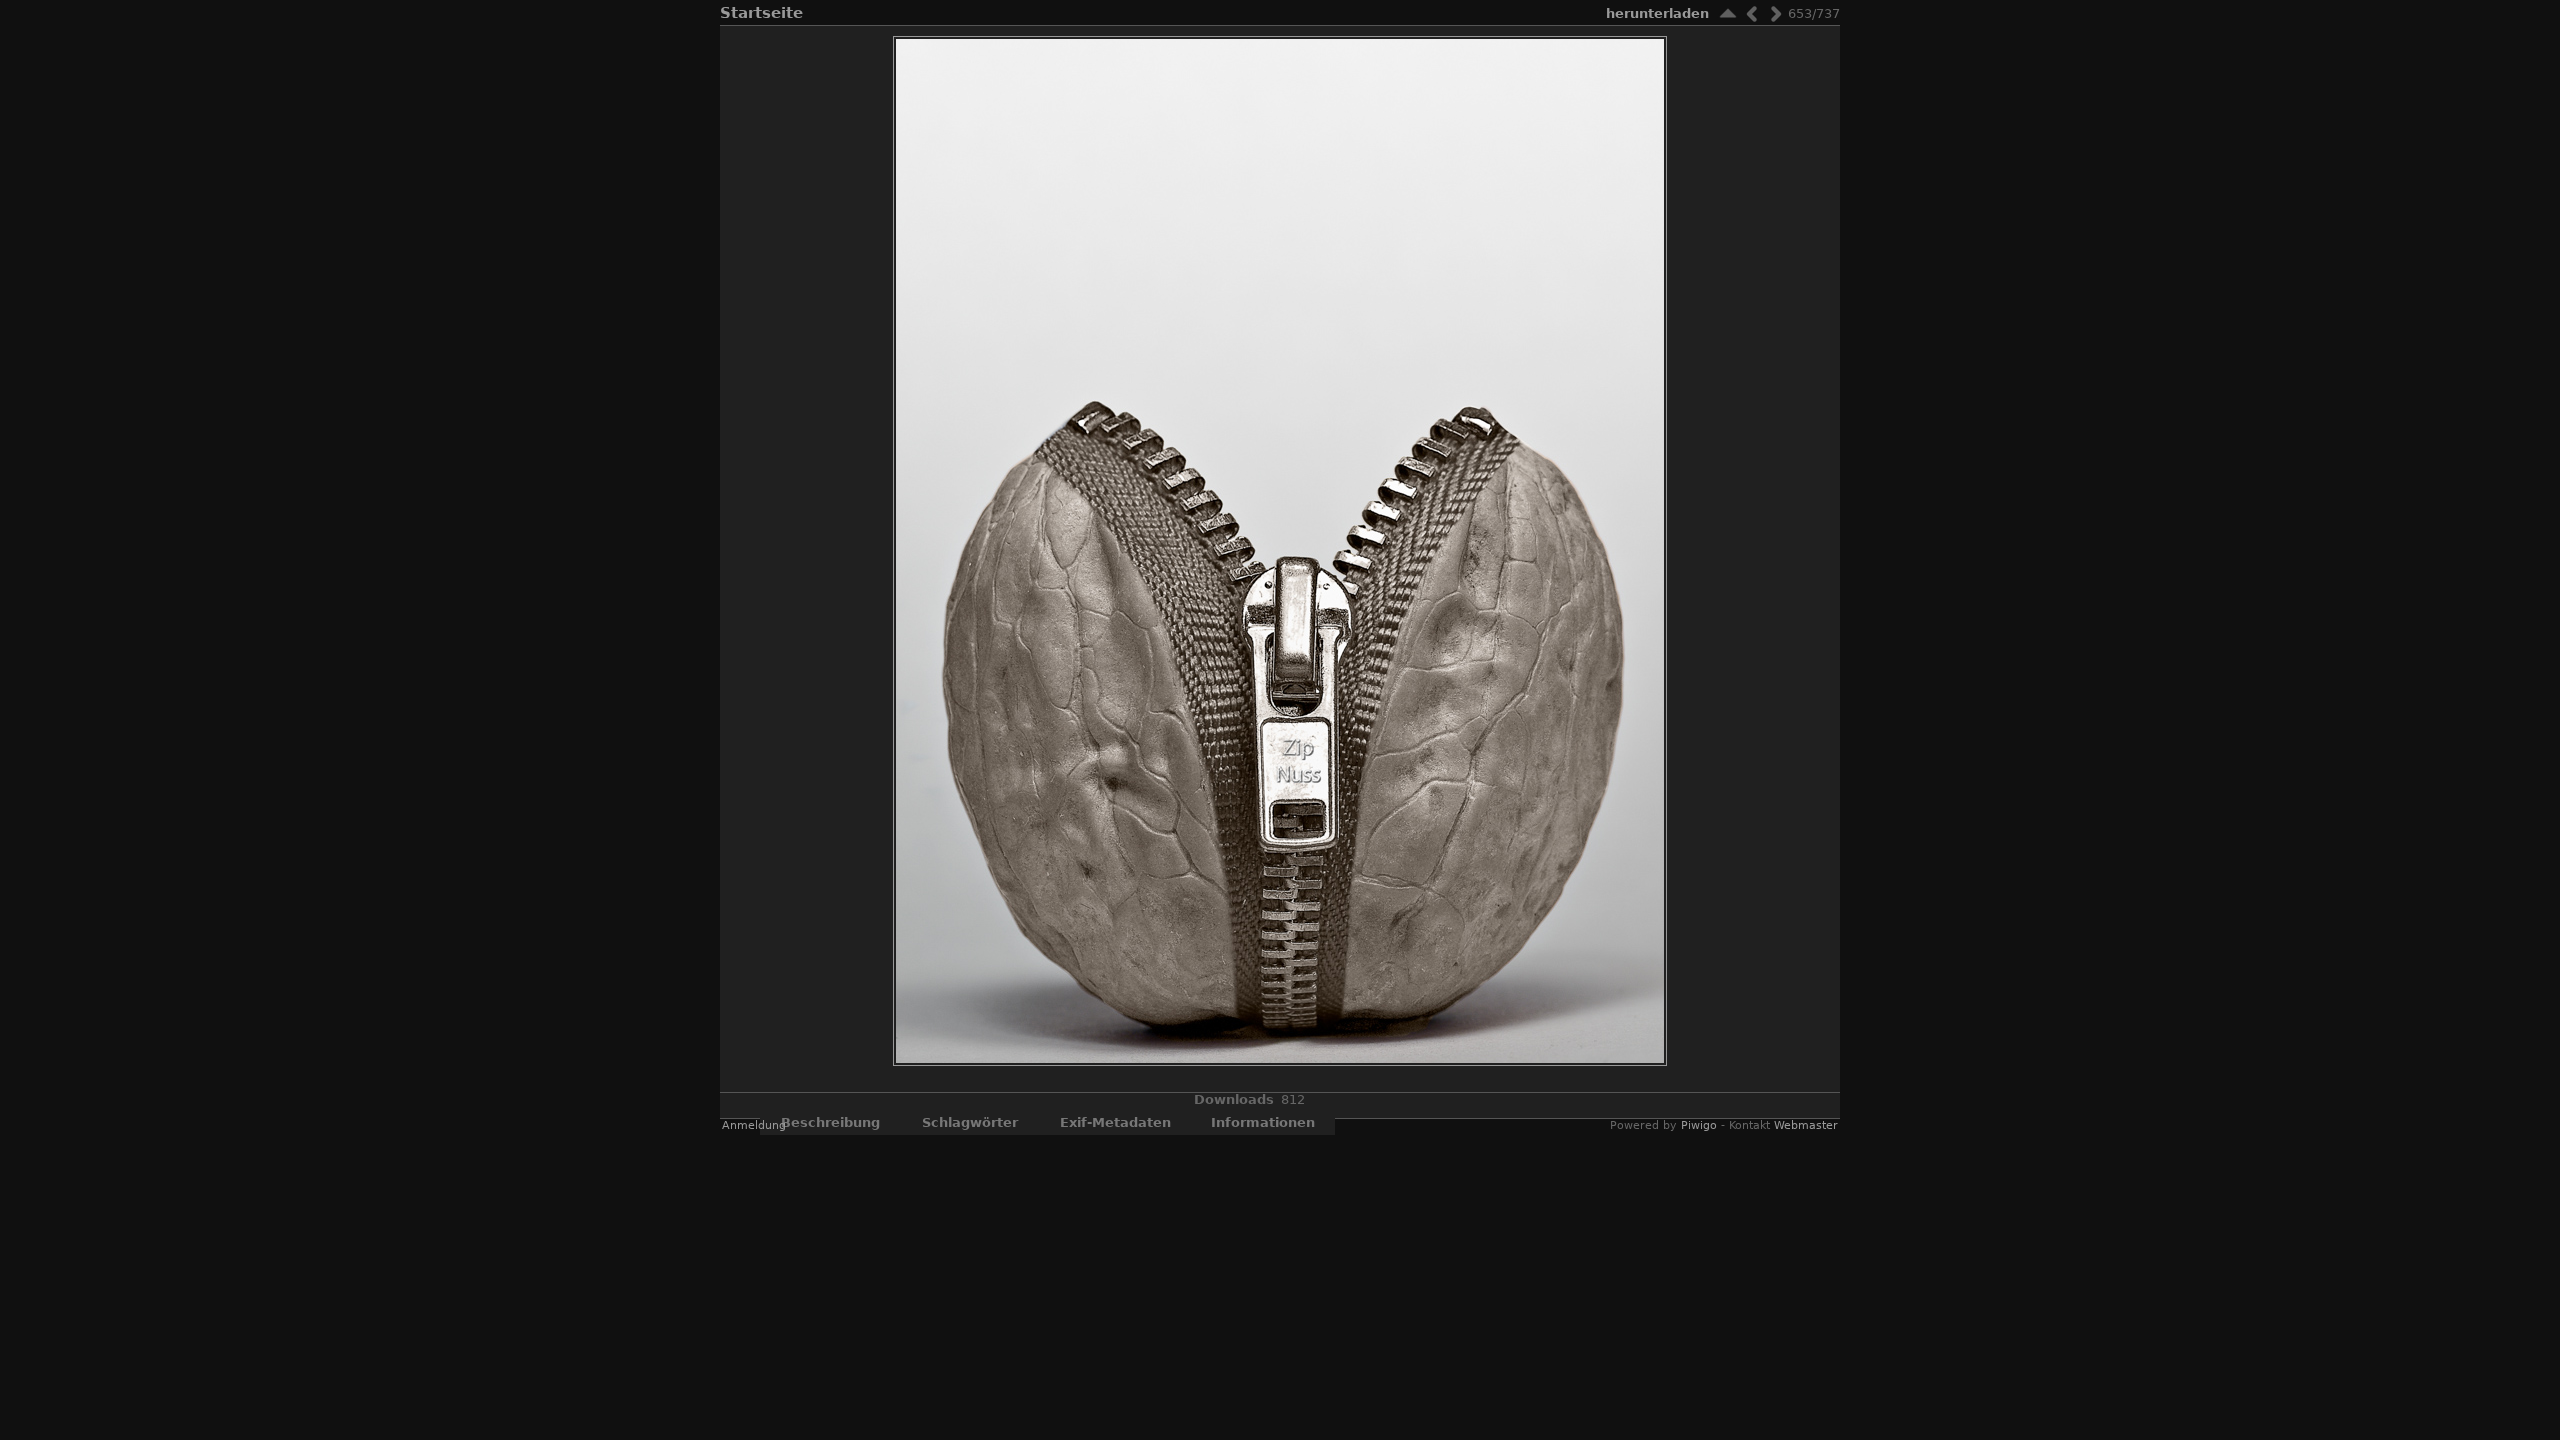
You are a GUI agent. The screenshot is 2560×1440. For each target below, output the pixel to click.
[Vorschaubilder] (1728, 13)
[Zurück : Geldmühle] (1752, 13)
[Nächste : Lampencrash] (1776, 13)
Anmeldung (754, 1125)
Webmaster (1806, 1125)
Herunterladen (1657, 13)
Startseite (761, 13)
